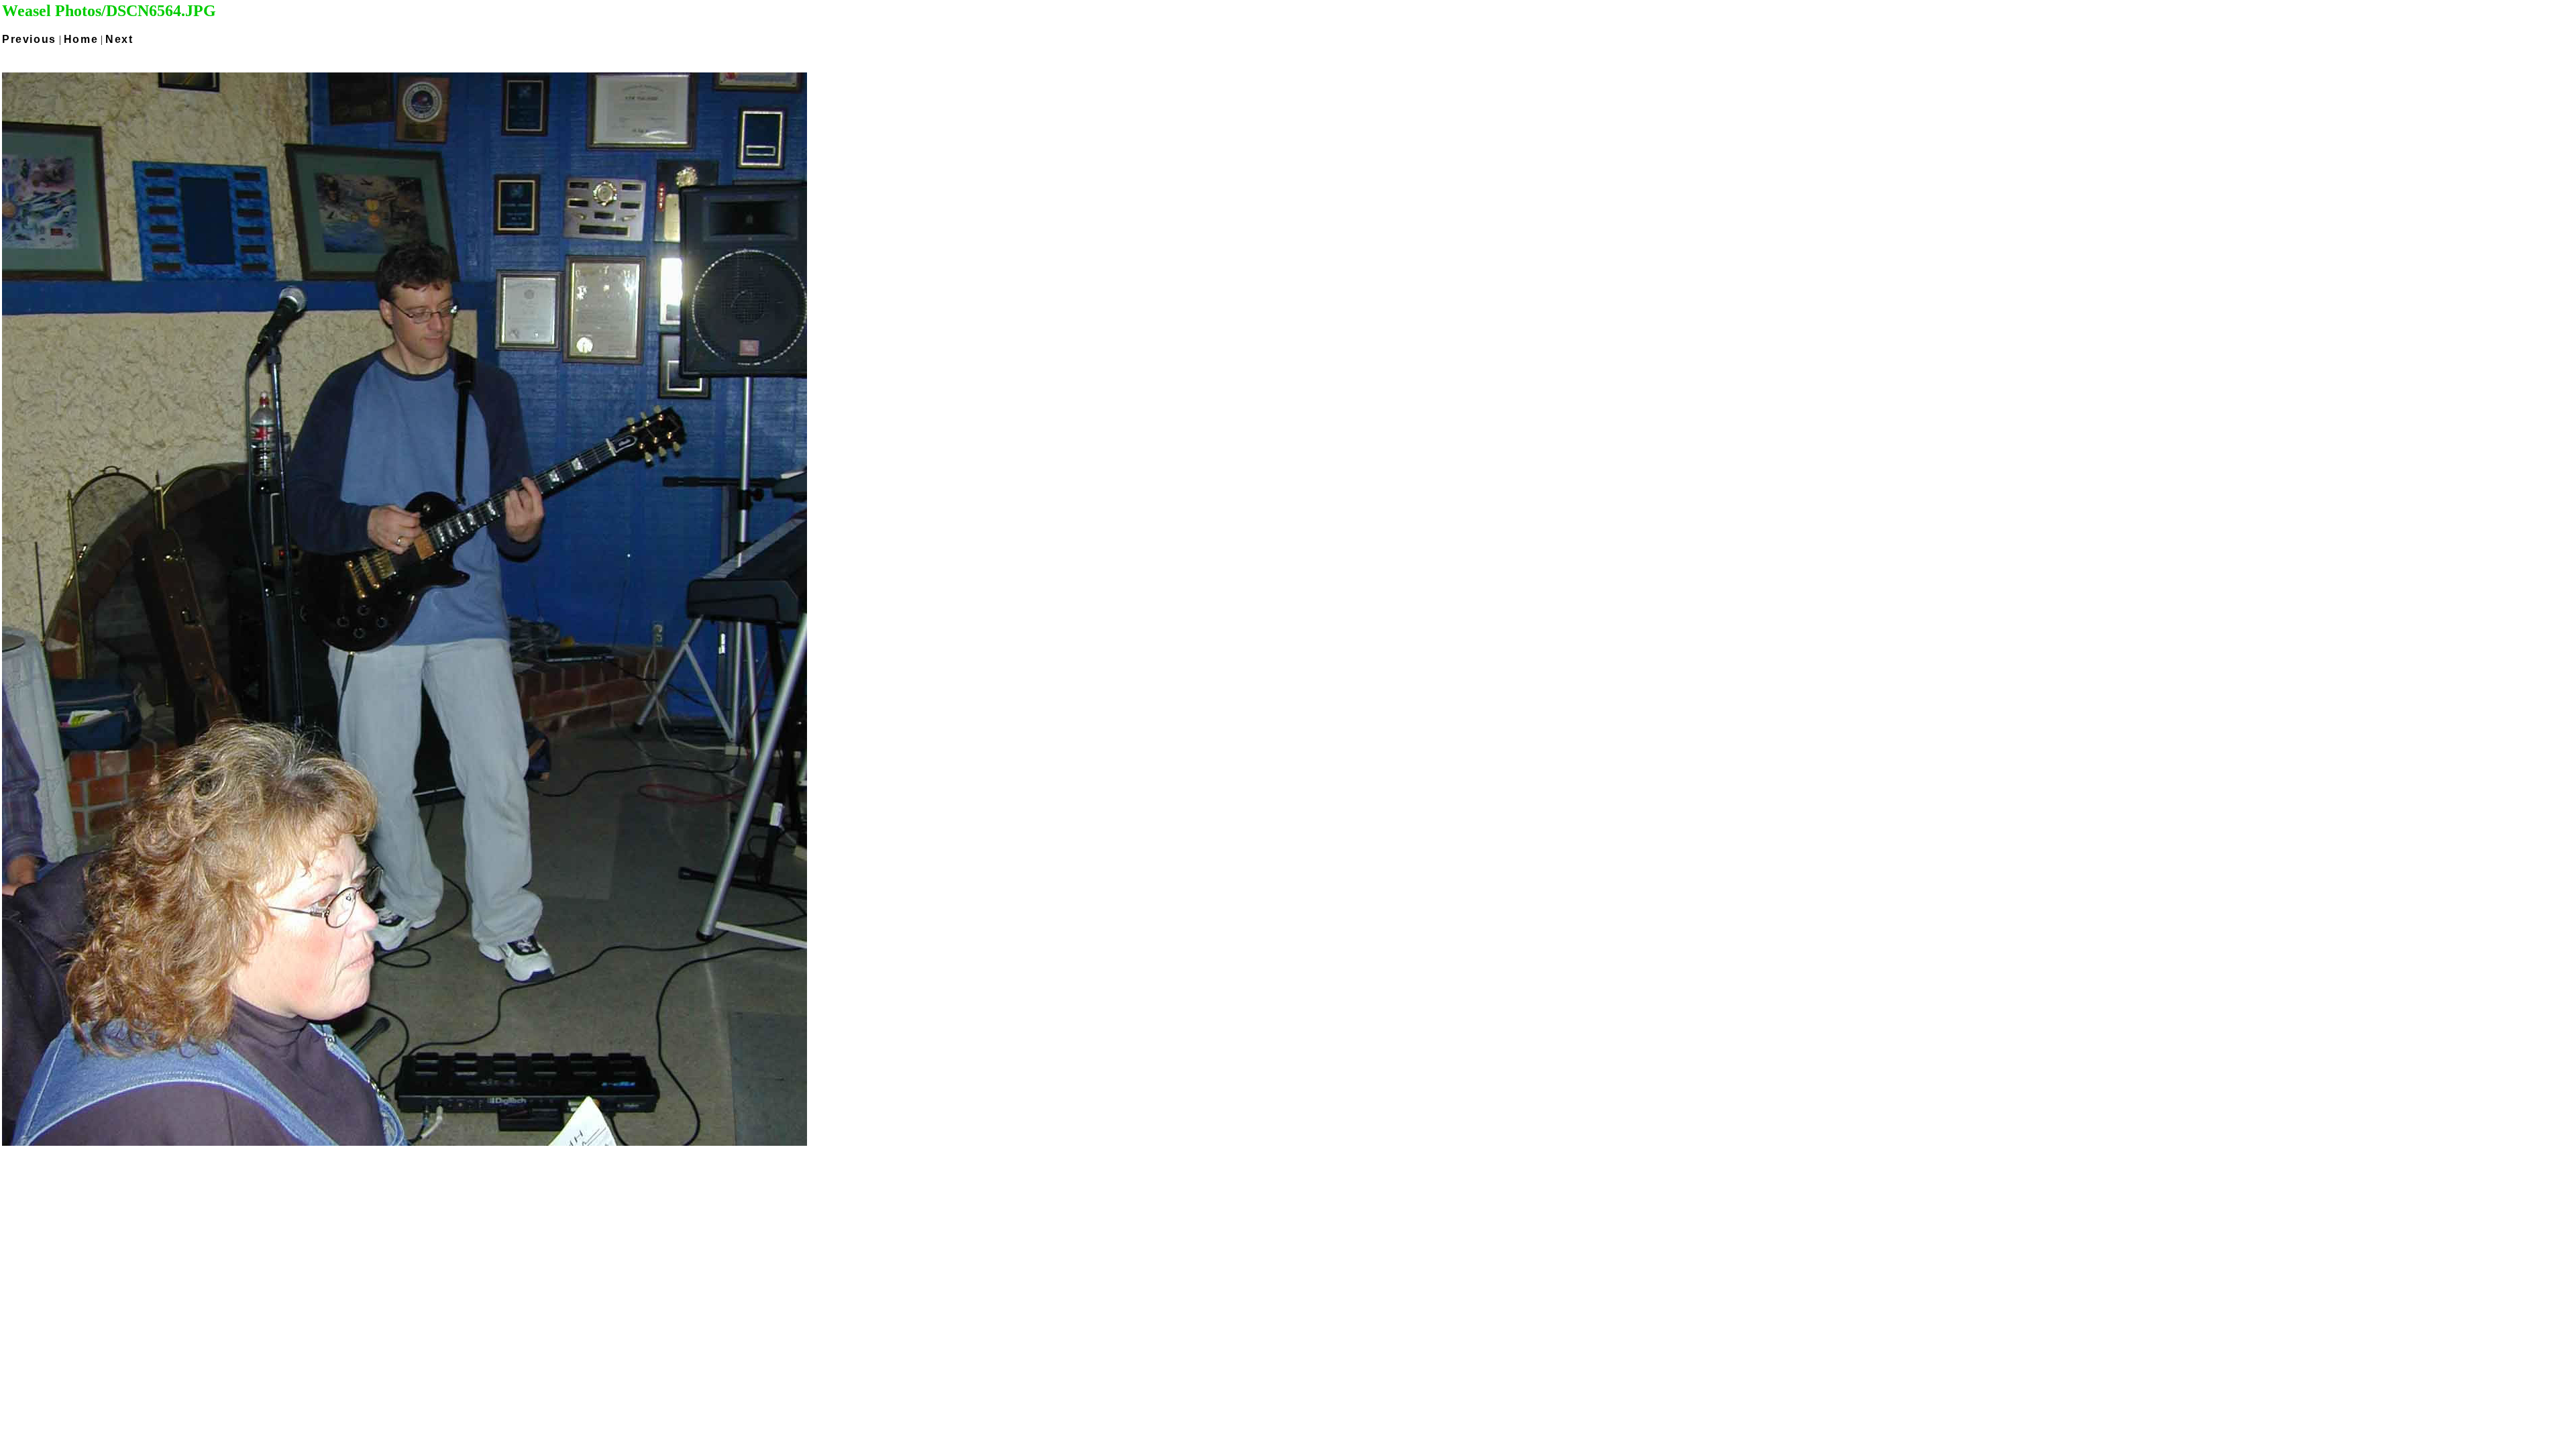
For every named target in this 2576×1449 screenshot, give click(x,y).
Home (81, 39)
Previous (29, 39)
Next (119, 39)
